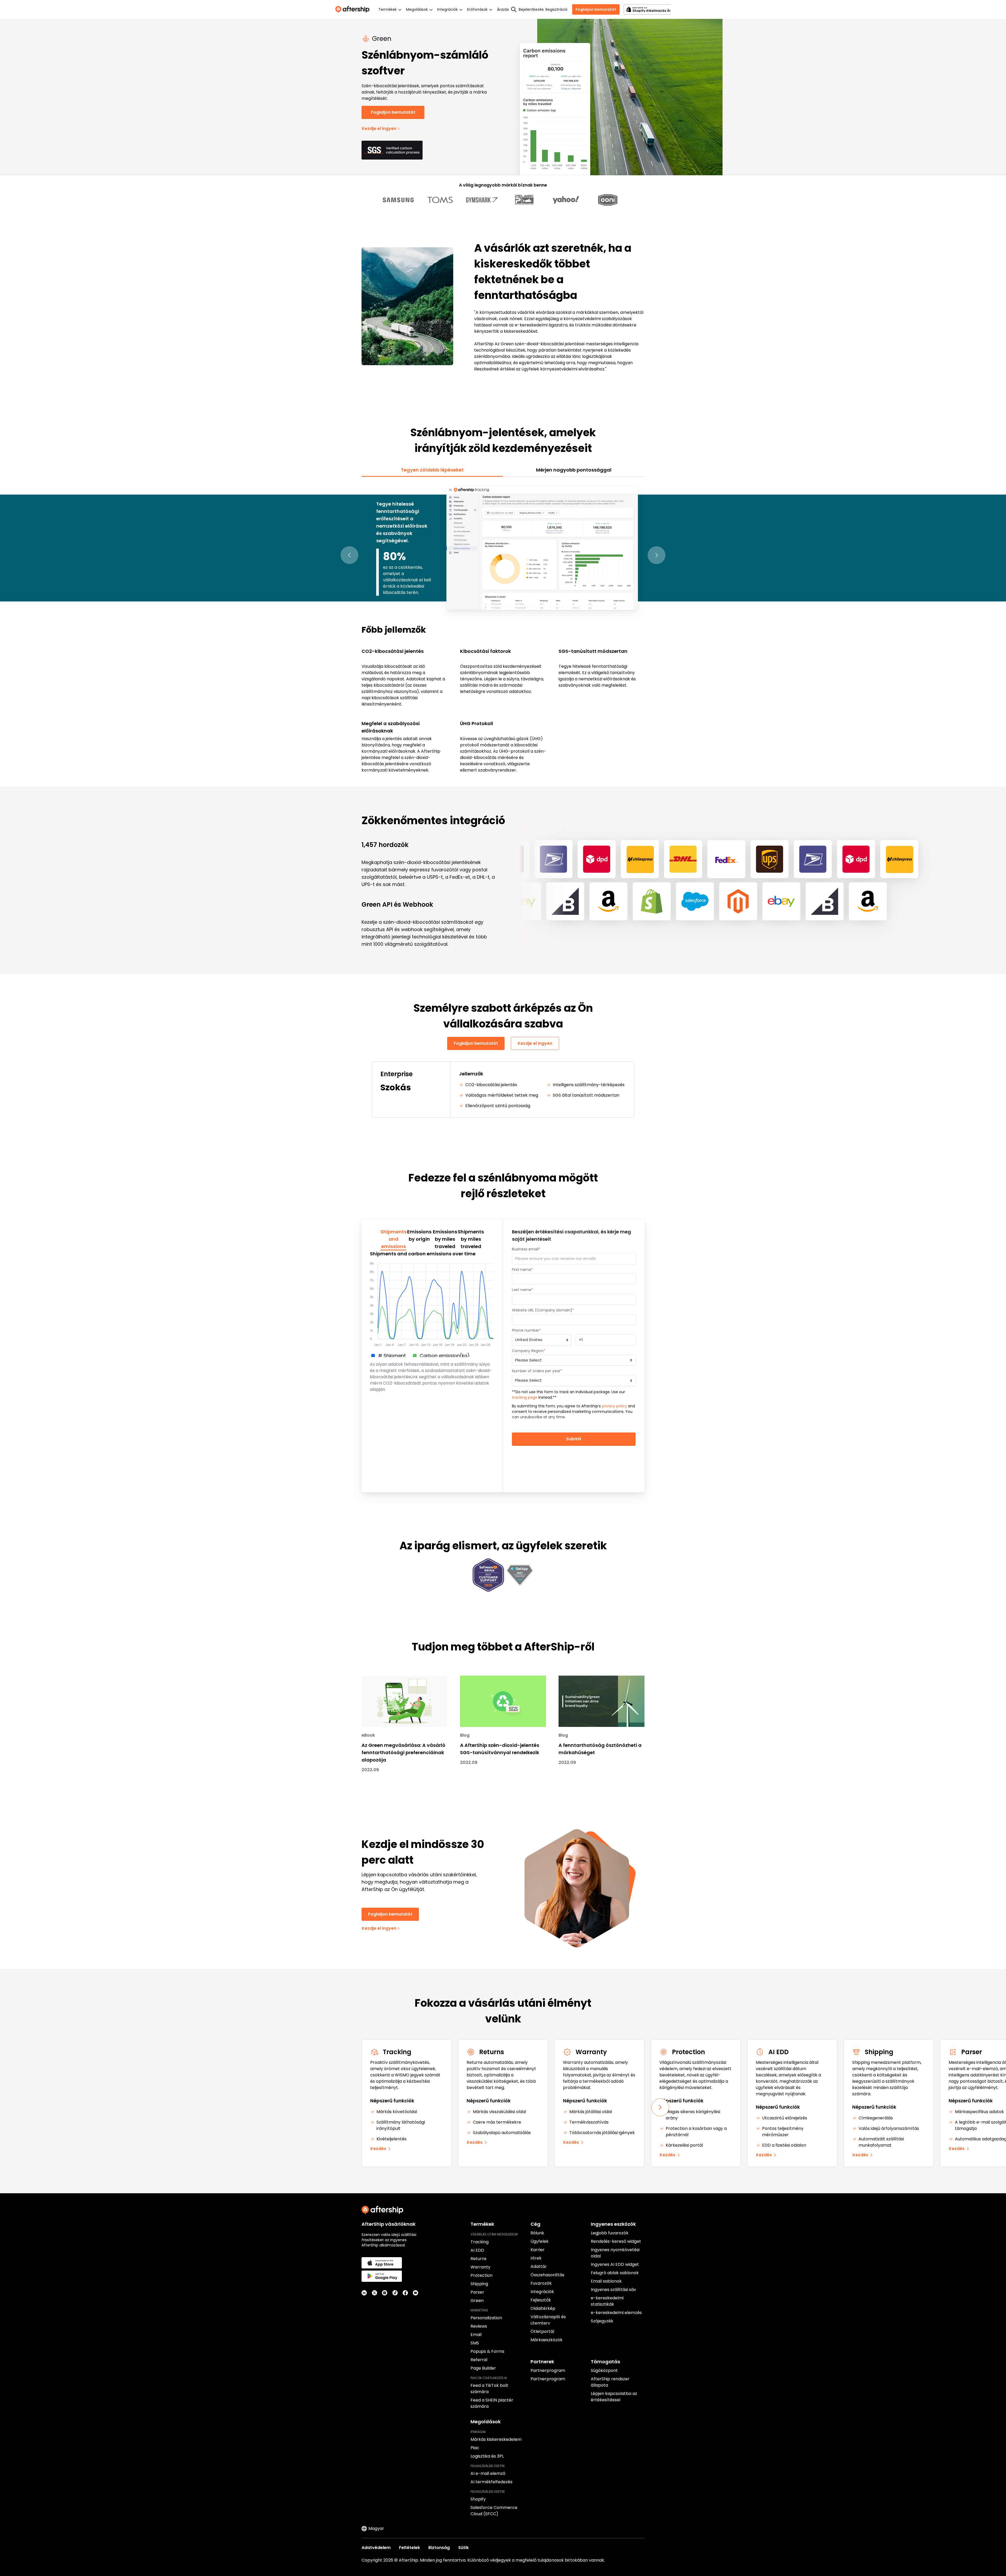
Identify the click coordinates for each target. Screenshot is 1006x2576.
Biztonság (439, 2548)
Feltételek (409, 2548)
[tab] (432, 470)
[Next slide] (660, 2107)
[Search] (514, 9)
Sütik (463, 2548)
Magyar (376, 2528)
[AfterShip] (354, 9)
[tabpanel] (503, 629)
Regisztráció (556, 9)
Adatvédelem (376, 2548)
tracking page (525, 1397)
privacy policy (614, 1406)
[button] (349, 555)
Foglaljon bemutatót (596, 9)
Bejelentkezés (531, 9)
